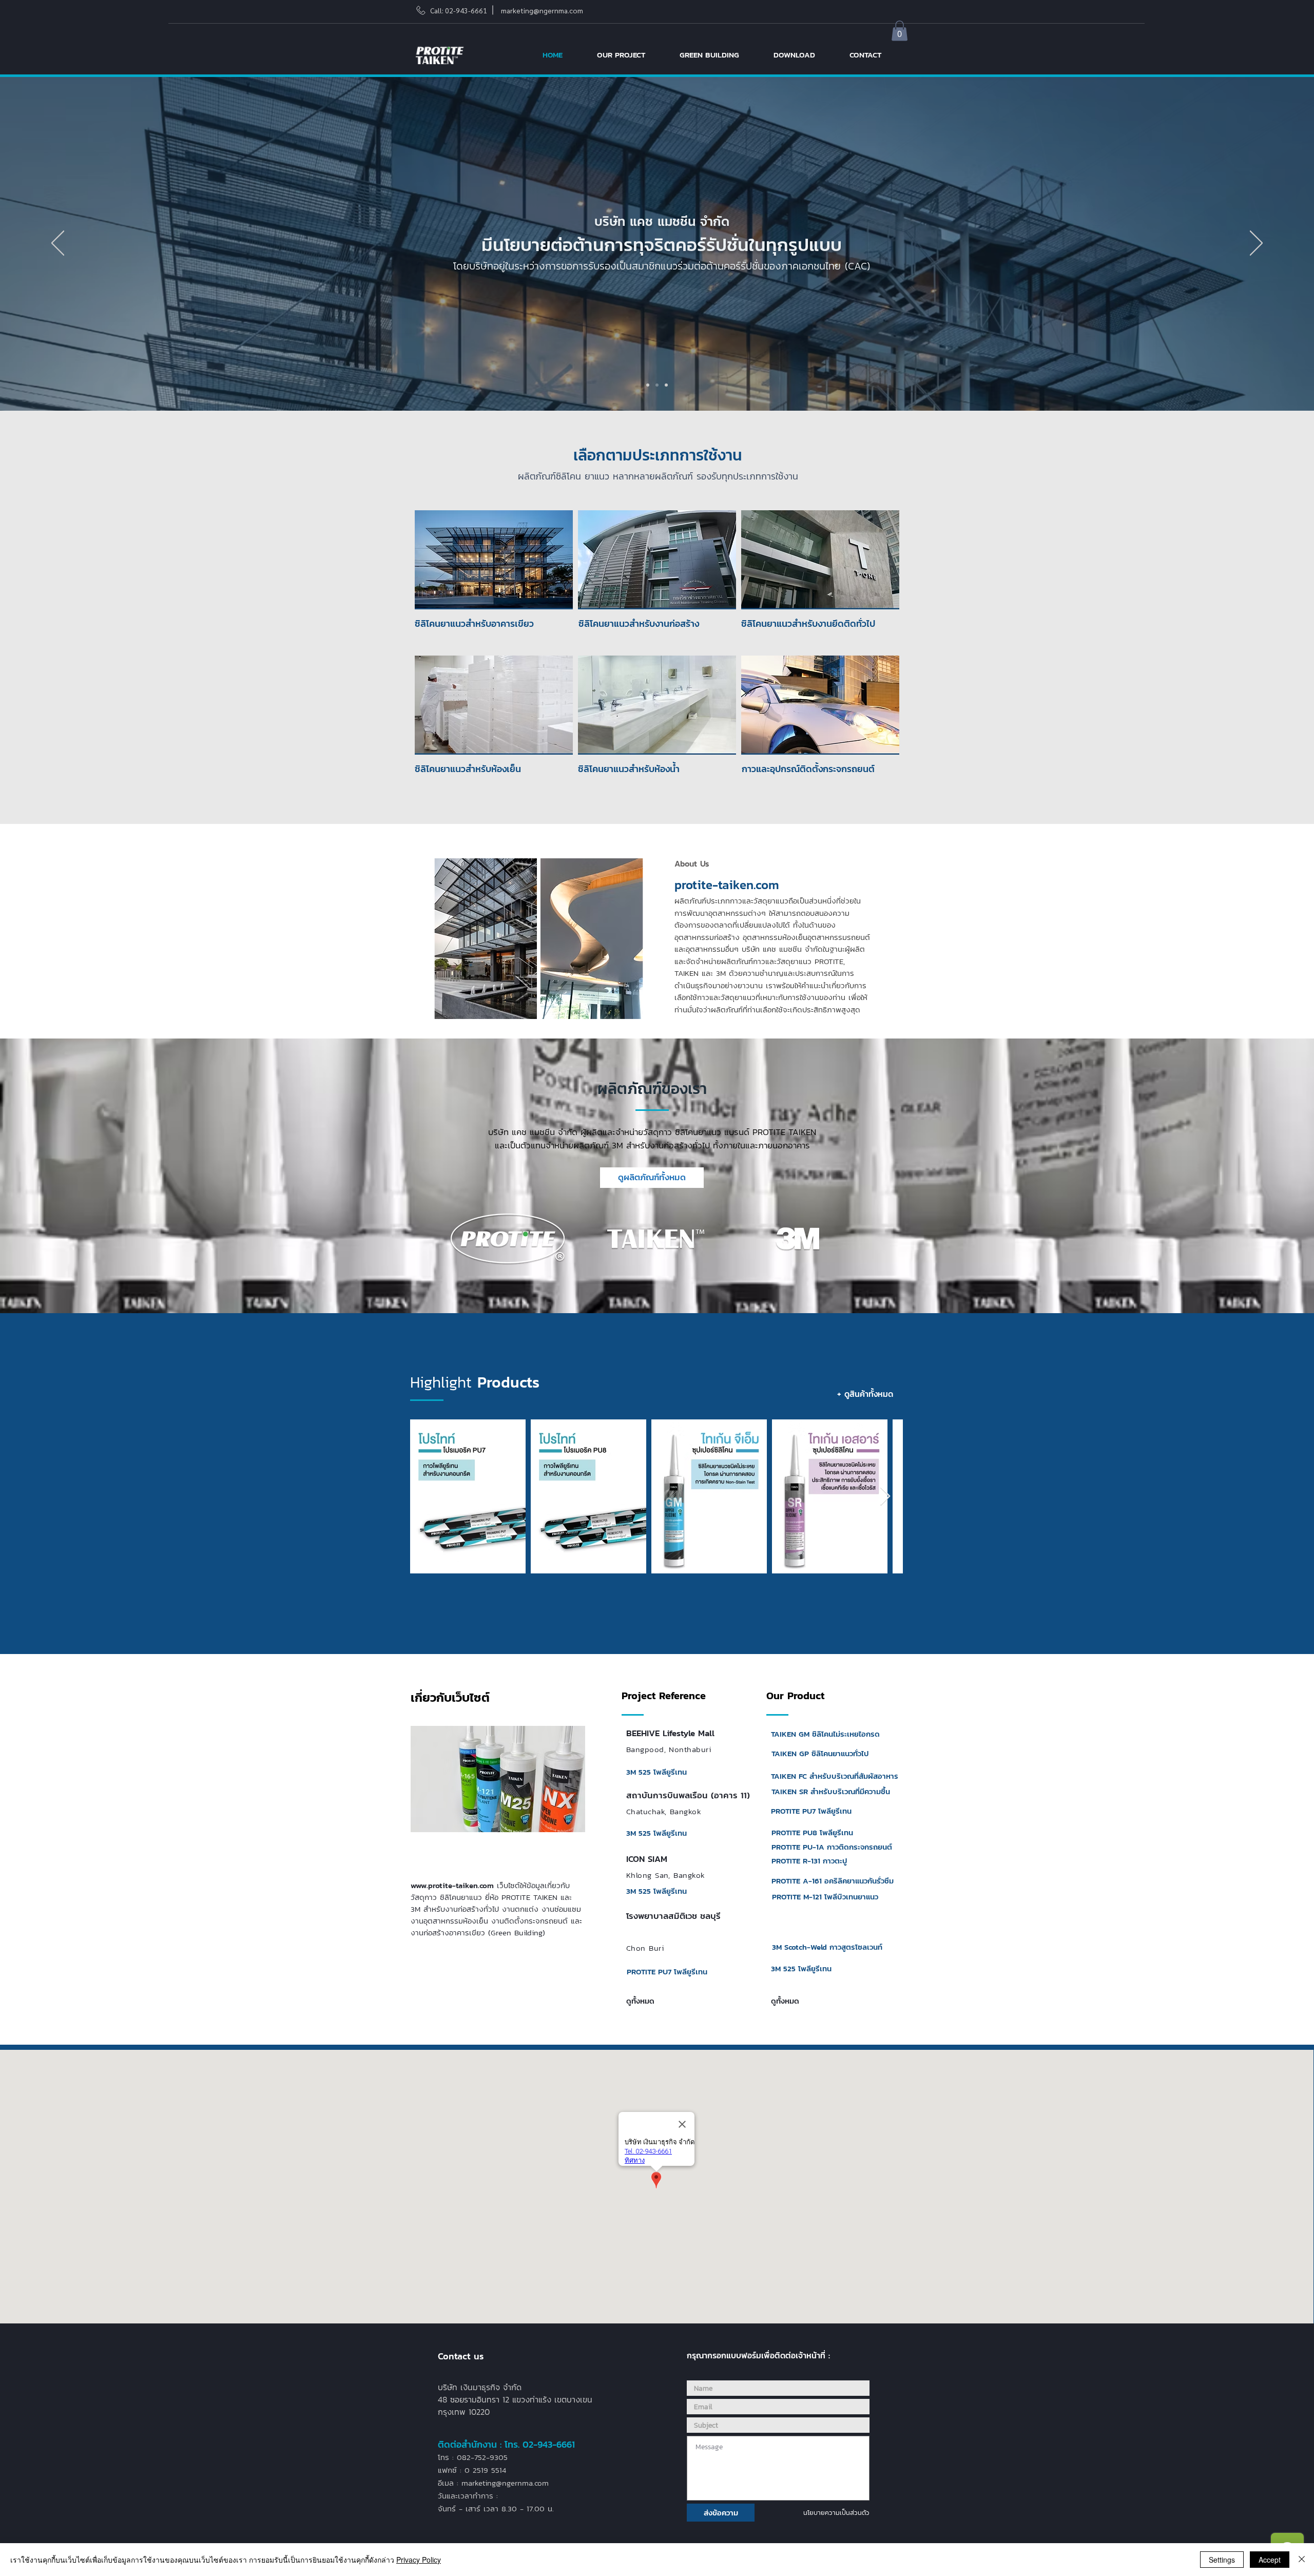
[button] (900, 31)
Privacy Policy (419, 2560)
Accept (1270, 2560)
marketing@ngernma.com (542, 10)
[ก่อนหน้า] (58, 244)
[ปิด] (1302, 2560)
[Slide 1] (648, 385)
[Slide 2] (657, 385)
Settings (1222, 2560)
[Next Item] (885, 1497)
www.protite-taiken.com (452, 1885)
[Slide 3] (666, 385)
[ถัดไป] (1256, 244)
